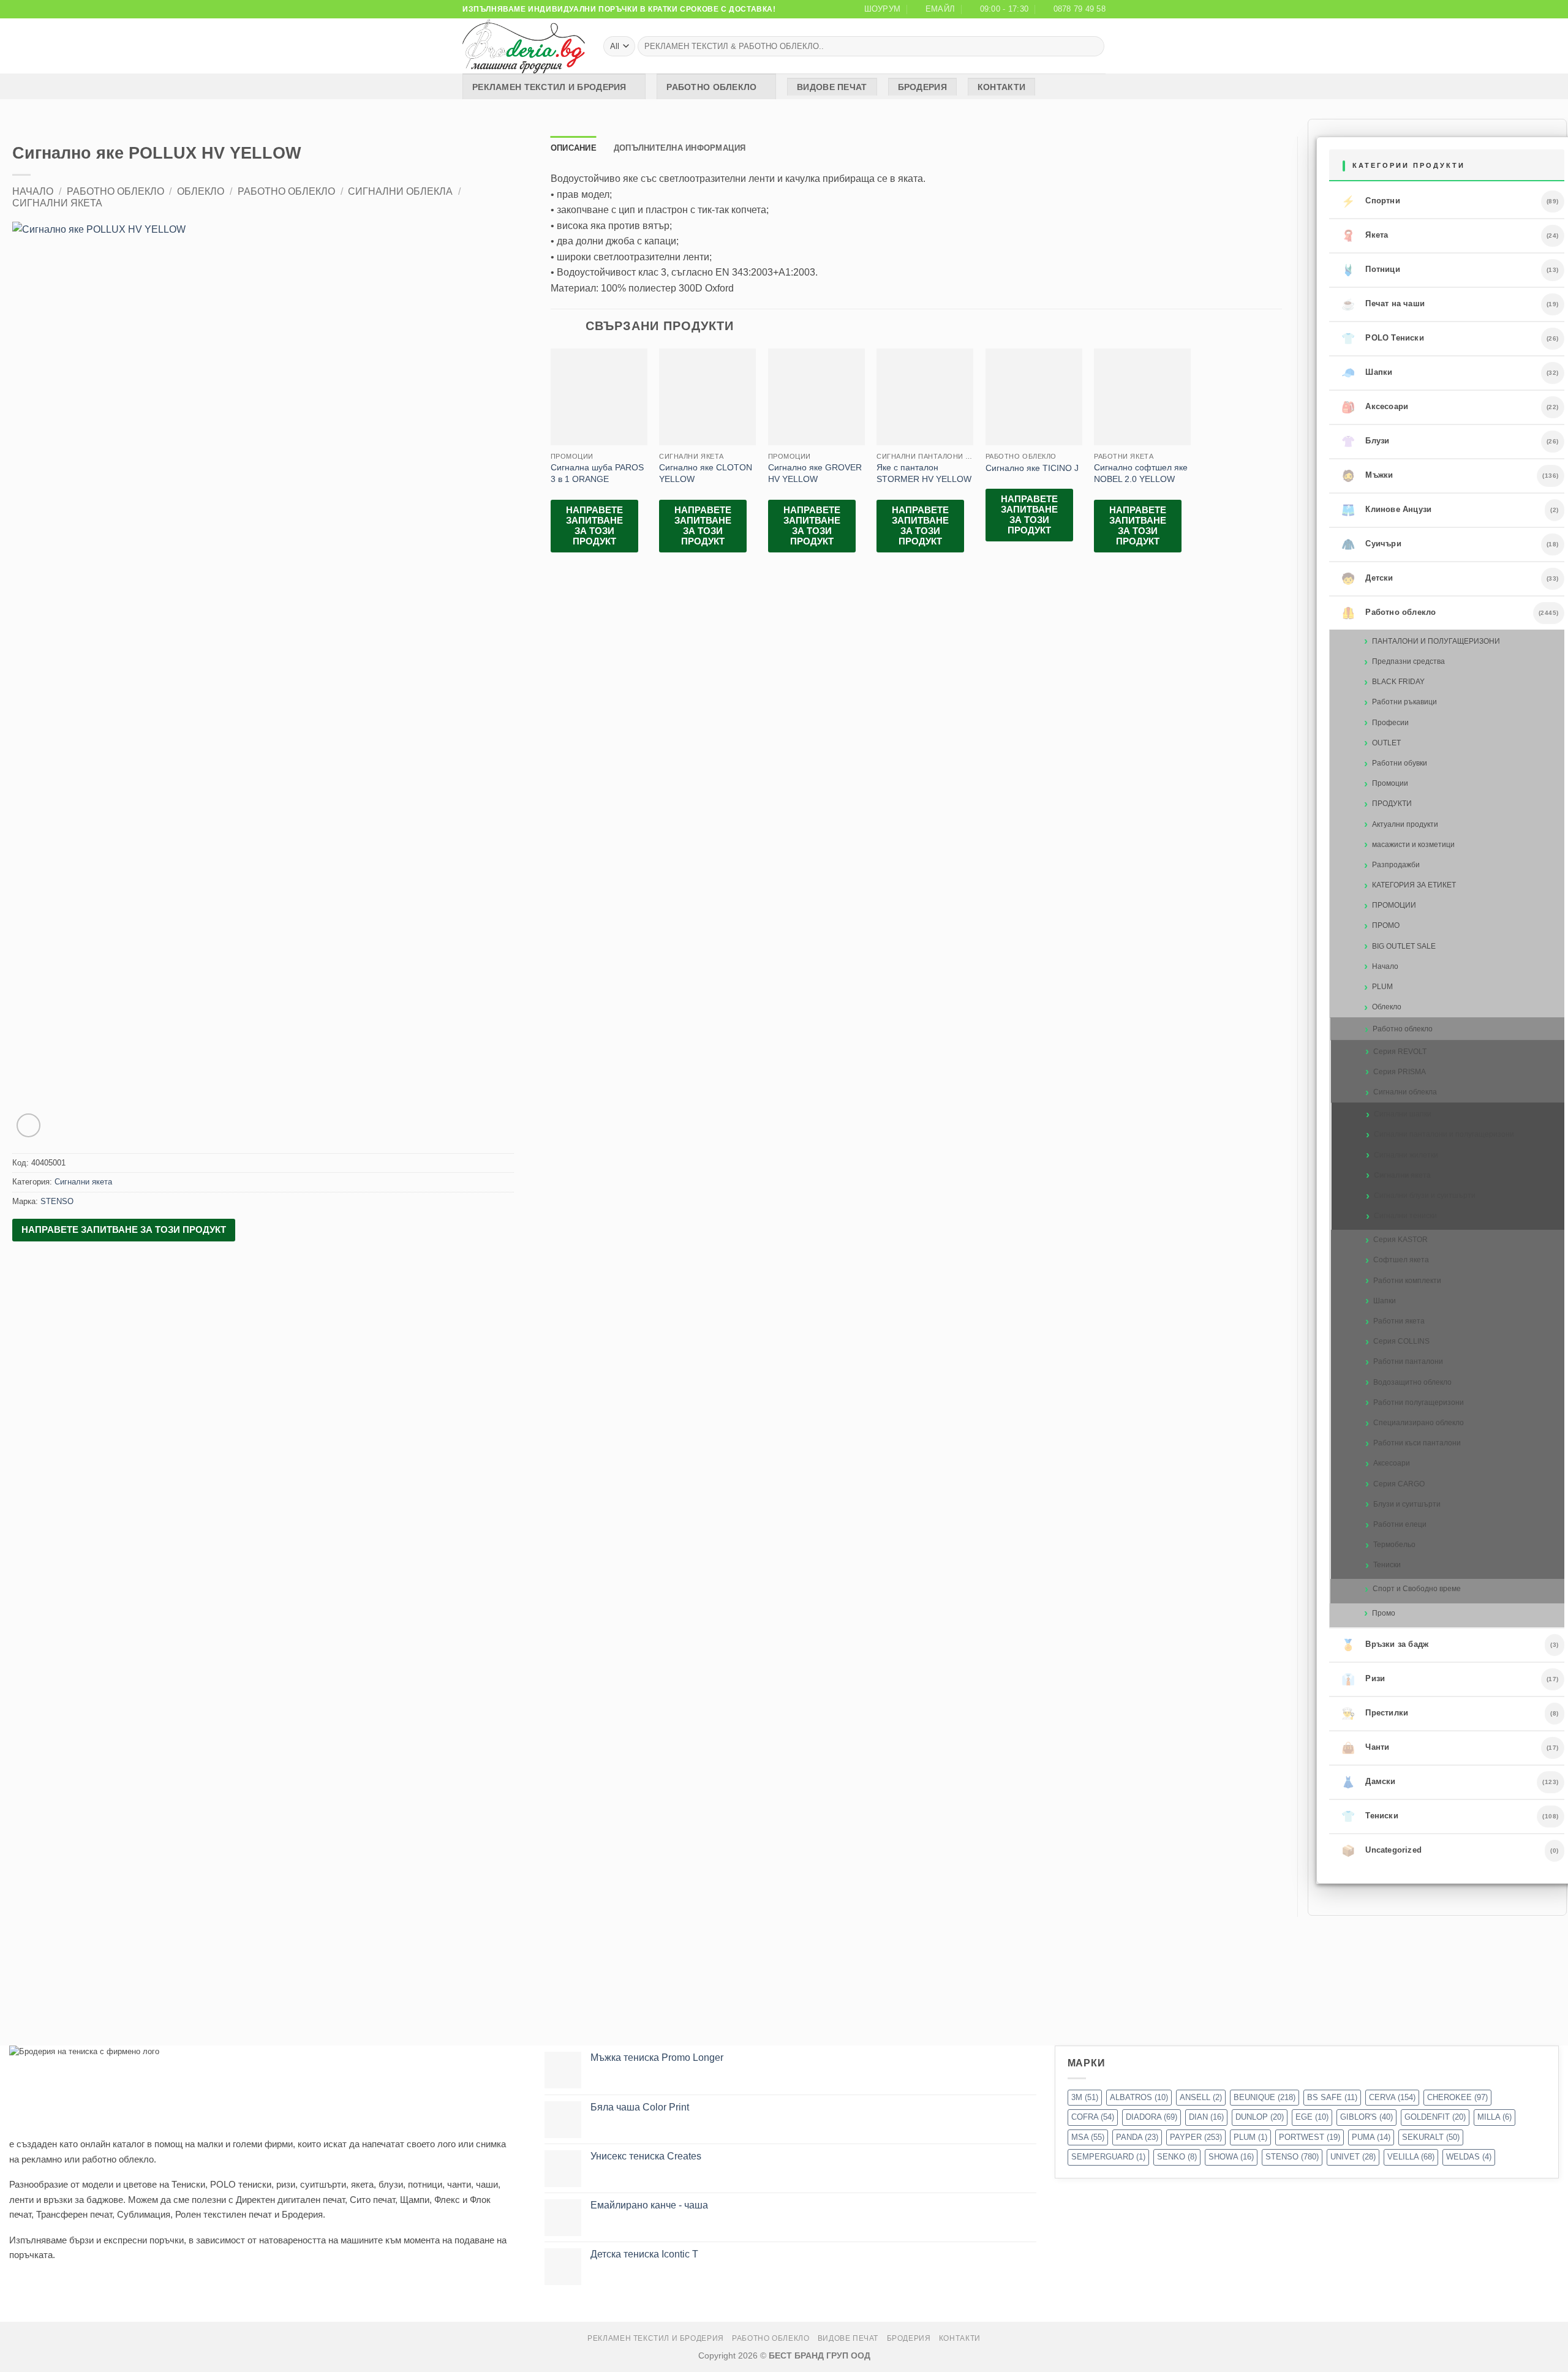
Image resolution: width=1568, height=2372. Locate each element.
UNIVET (1353, 2157)
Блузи (1365, 442)
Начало (33, 191)
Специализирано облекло (1419, 1423)
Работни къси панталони (1417, 1443)
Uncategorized (1381, 1851)
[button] (28, 1125)
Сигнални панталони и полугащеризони (1444, 1134)
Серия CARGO (1399, 1484)
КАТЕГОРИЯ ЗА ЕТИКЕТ (1414, 885)
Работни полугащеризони (1419, 1402)
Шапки (1367, 373)
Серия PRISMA (1400, 1072)
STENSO (57, 1201)
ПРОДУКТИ (1392, 804)
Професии (1390, 723)
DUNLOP (1260, 2117)
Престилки (1375, 1714)
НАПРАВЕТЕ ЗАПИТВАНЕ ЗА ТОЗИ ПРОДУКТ (124, 1229)
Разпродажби (1396, 865)
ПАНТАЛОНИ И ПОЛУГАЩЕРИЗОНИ (1436, 641)
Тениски (1387, 1565)
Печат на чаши (1383, 304)
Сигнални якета (57, 203)
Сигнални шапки (1403, 1114)
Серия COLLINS (1401, 1341)
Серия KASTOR (1400, 1240)
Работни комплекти (1407, 1281)
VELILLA (1411, 2157)
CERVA (1392, 2097)
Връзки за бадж (1385, 1645)
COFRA (1093, 2117)
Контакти (1001, 87)
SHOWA (1231, 2157)
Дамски (1368, 1782)
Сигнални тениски (1405, 1216)
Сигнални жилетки (1406, 1155)
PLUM (1382, 987)
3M (1085, 2097)
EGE (1312, 2117)
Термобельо (1394, 1545)
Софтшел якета (1401, 1260)
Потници (1371, 270)
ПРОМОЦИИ (1394, 905)
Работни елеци (1400, 1524)
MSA (1088, 2137)
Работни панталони (1408, 1361)
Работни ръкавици (1404, 702)
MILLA (1494, 2117)
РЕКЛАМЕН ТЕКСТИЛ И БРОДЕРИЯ (549, 87)
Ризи (1363, 1679)
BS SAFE (1332, 2097)
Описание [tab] (574, 148)
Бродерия (922, 87)
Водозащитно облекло (1412, 1382)
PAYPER (1196, 2137)
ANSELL (1201, 2097)
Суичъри (1371, 544)
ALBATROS (1139, 2097)
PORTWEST (1310, 2137)
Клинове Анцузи (1386, 510)
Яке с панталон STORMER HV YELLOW (924, 473)
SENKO (1177, 2157)
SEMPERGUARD (1108, 2157)
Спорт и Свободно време (1417, 1589)
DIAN (1206, 2117)
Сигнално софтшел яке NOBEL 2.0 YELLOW (1141, 473)
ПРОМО (1386, 925)
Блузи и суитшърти (1407, 1504)
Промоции (1390, 783)
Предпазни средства (1408, 661)
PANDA (1137, 2137)
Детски (1367, 579)
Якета (1365, 236)
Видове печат (832, 87)
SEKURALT (1431, 2137)
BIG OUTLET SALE (1404, 946)
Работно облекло (711, 87)
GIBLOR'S (1366, 2117)
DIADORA (1151, 2117)
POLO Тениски (1383, 339)
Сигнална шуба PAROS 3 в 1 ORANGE (597, 473)
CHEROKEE (1457, 2097)
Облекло (201, 191)
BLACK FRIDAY (1398, 682)
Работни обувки (1400, 763)
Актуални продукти (1405, 824)
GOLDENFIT (1435, 2117)
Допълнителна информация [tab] (680, 148)
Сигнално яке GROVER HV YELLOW (815, 473)
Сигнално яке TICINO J (1032, 468)
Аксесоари (1375, 407)
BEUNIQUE (1265, 2097)
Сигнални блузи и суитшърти (1425, 1195)
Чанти (1365, 1748)
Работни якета (1399, 1321)
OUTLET (1386, 743)
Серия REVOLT (1400, 1052)
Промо (1384, 1613)
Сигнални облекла (400, 191)
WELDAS (1469, 2157)
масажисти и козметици (1413, 845)
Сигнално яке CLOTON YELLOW (706, 473)
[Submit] (1093, 47)
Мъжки (1367, 476)
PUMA (1371, 2137)
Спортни (1371, 201)
